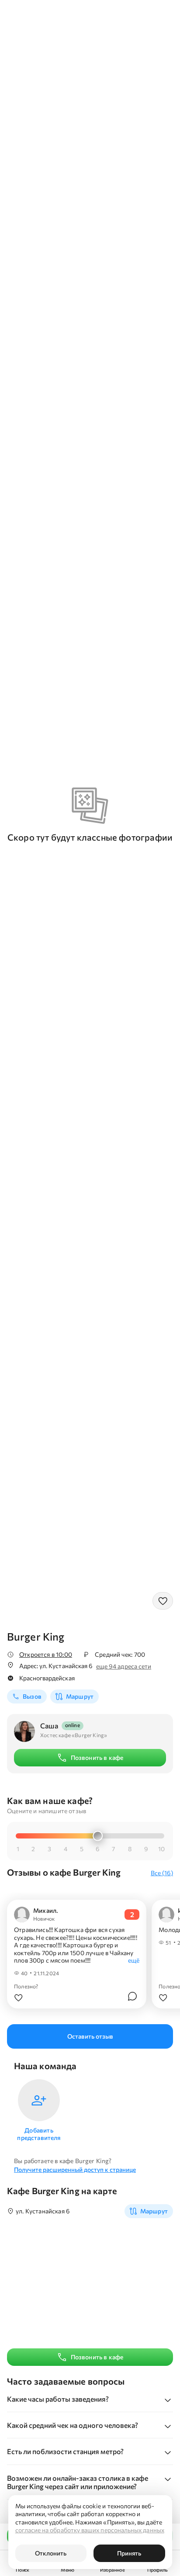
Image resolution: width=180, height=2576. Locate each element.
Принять (129, 2553)
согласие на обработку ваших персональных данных (90, 2530)
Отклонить (51, 2553)
